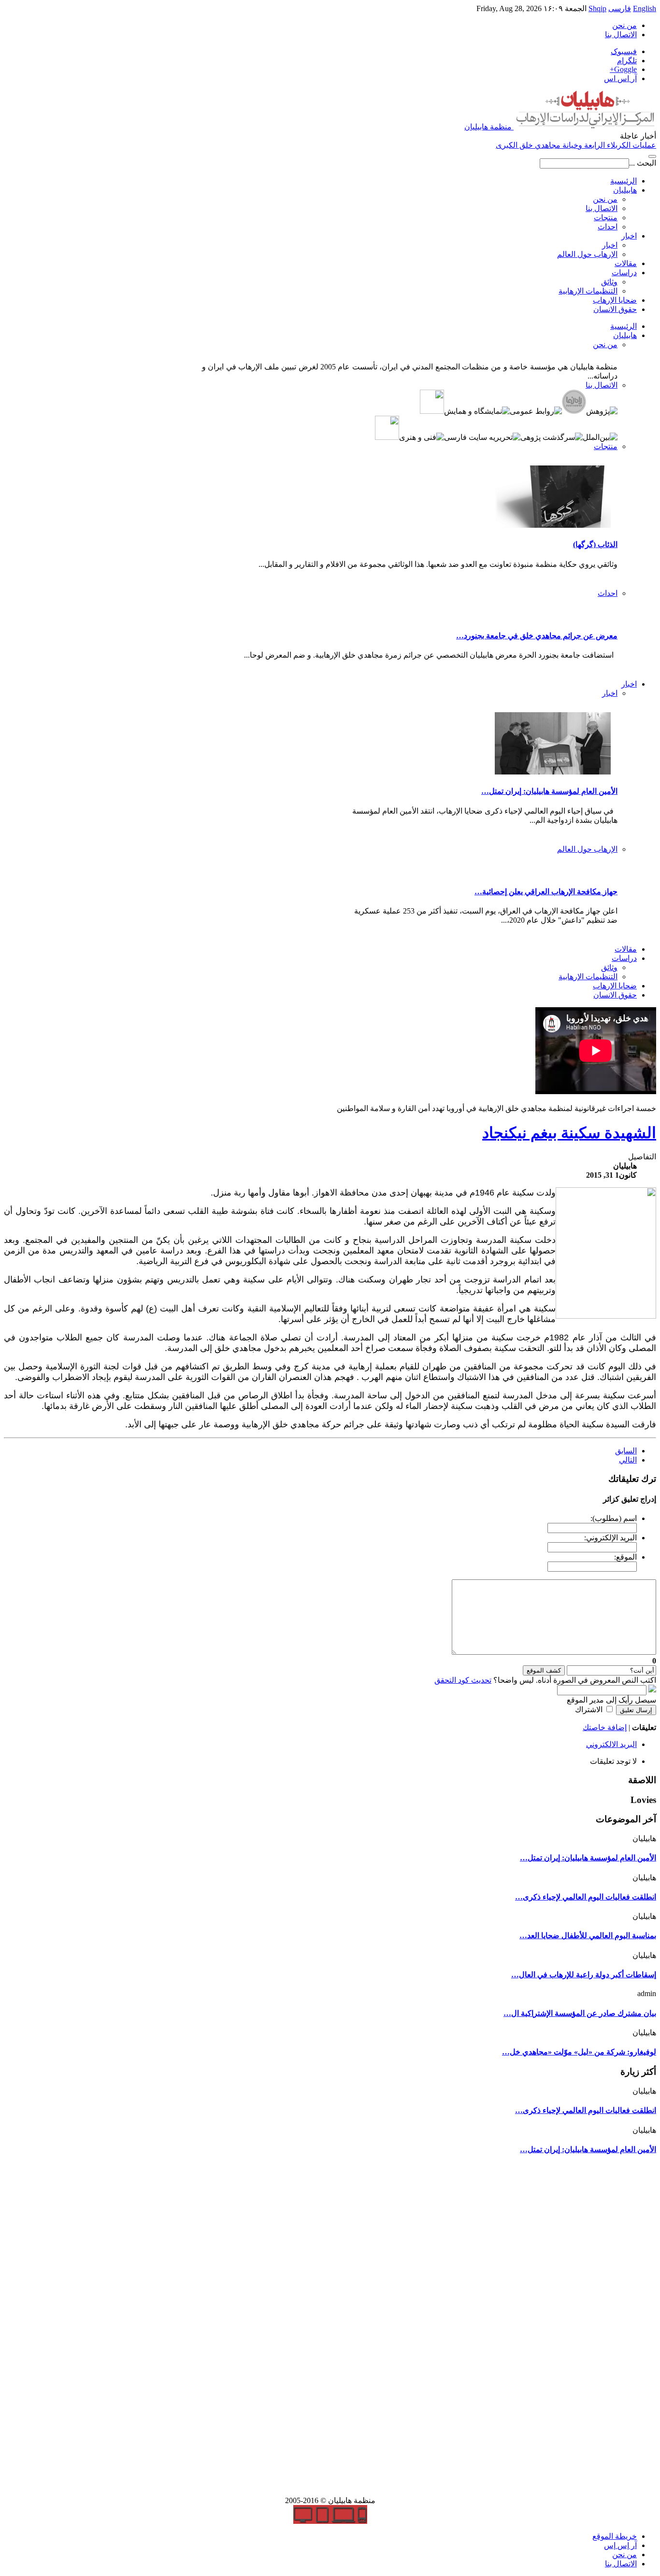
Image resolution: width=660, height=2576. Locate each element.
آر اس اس (620, 78)
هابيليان (625, 190)
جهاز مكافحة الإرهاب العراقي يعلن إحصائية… (546, 892)
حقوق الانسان (615, 309)
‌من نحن (624, 2555)
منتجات (606, 218)
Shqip (597, 8)
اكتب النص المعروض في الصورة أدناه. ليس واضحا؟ (545, 1680)
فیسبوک (624, 51)
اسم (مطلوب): (614, 1518)
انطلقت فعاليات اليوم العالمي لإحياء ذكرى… (586, 1897)
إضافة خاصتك (605, 1727)
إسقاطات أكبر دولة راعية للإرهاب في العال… (584, 1975)
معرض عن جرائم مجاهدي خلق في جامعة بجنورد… (537, 636)
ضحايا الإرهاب (615, 300)
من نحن (605, 199)
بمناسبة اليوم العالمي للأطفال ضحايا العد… (588, 1936)
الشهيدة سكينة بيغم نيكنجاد (569, 1133)
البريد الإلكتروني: (610, 1538)
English (645, 8)
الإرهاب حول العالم (587, 254)
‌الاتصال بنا (621, 2564)
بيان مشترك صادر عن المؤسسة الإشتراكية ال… (580, 2013)
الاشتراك (589, 1710)
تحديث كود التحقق (463, 1680)
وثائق (609, 282)
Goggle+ (623, 69)
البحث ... (643, 163)
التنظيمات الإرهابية (588, 291)
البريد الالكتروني (611, 1744)
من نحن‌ (624, 25)
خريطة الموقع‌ (615, 2536)
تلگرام (627, 61)
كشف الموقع (544, 1670)
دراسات (624, 273)
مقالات (626, 263)
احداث (608, 227)
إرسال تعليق (636, 1710)
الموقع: (625, 1557)
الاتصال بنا (621, 35)
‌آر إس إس (620, 2545)
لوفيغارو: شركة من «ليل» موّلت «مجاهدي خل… (579, 2052)
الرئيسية (624, 181)
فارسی (620, 8)
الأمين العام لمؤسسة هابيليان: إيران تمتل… (549, 791)
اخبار (629, 236)
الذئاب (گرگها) (595, 544)
